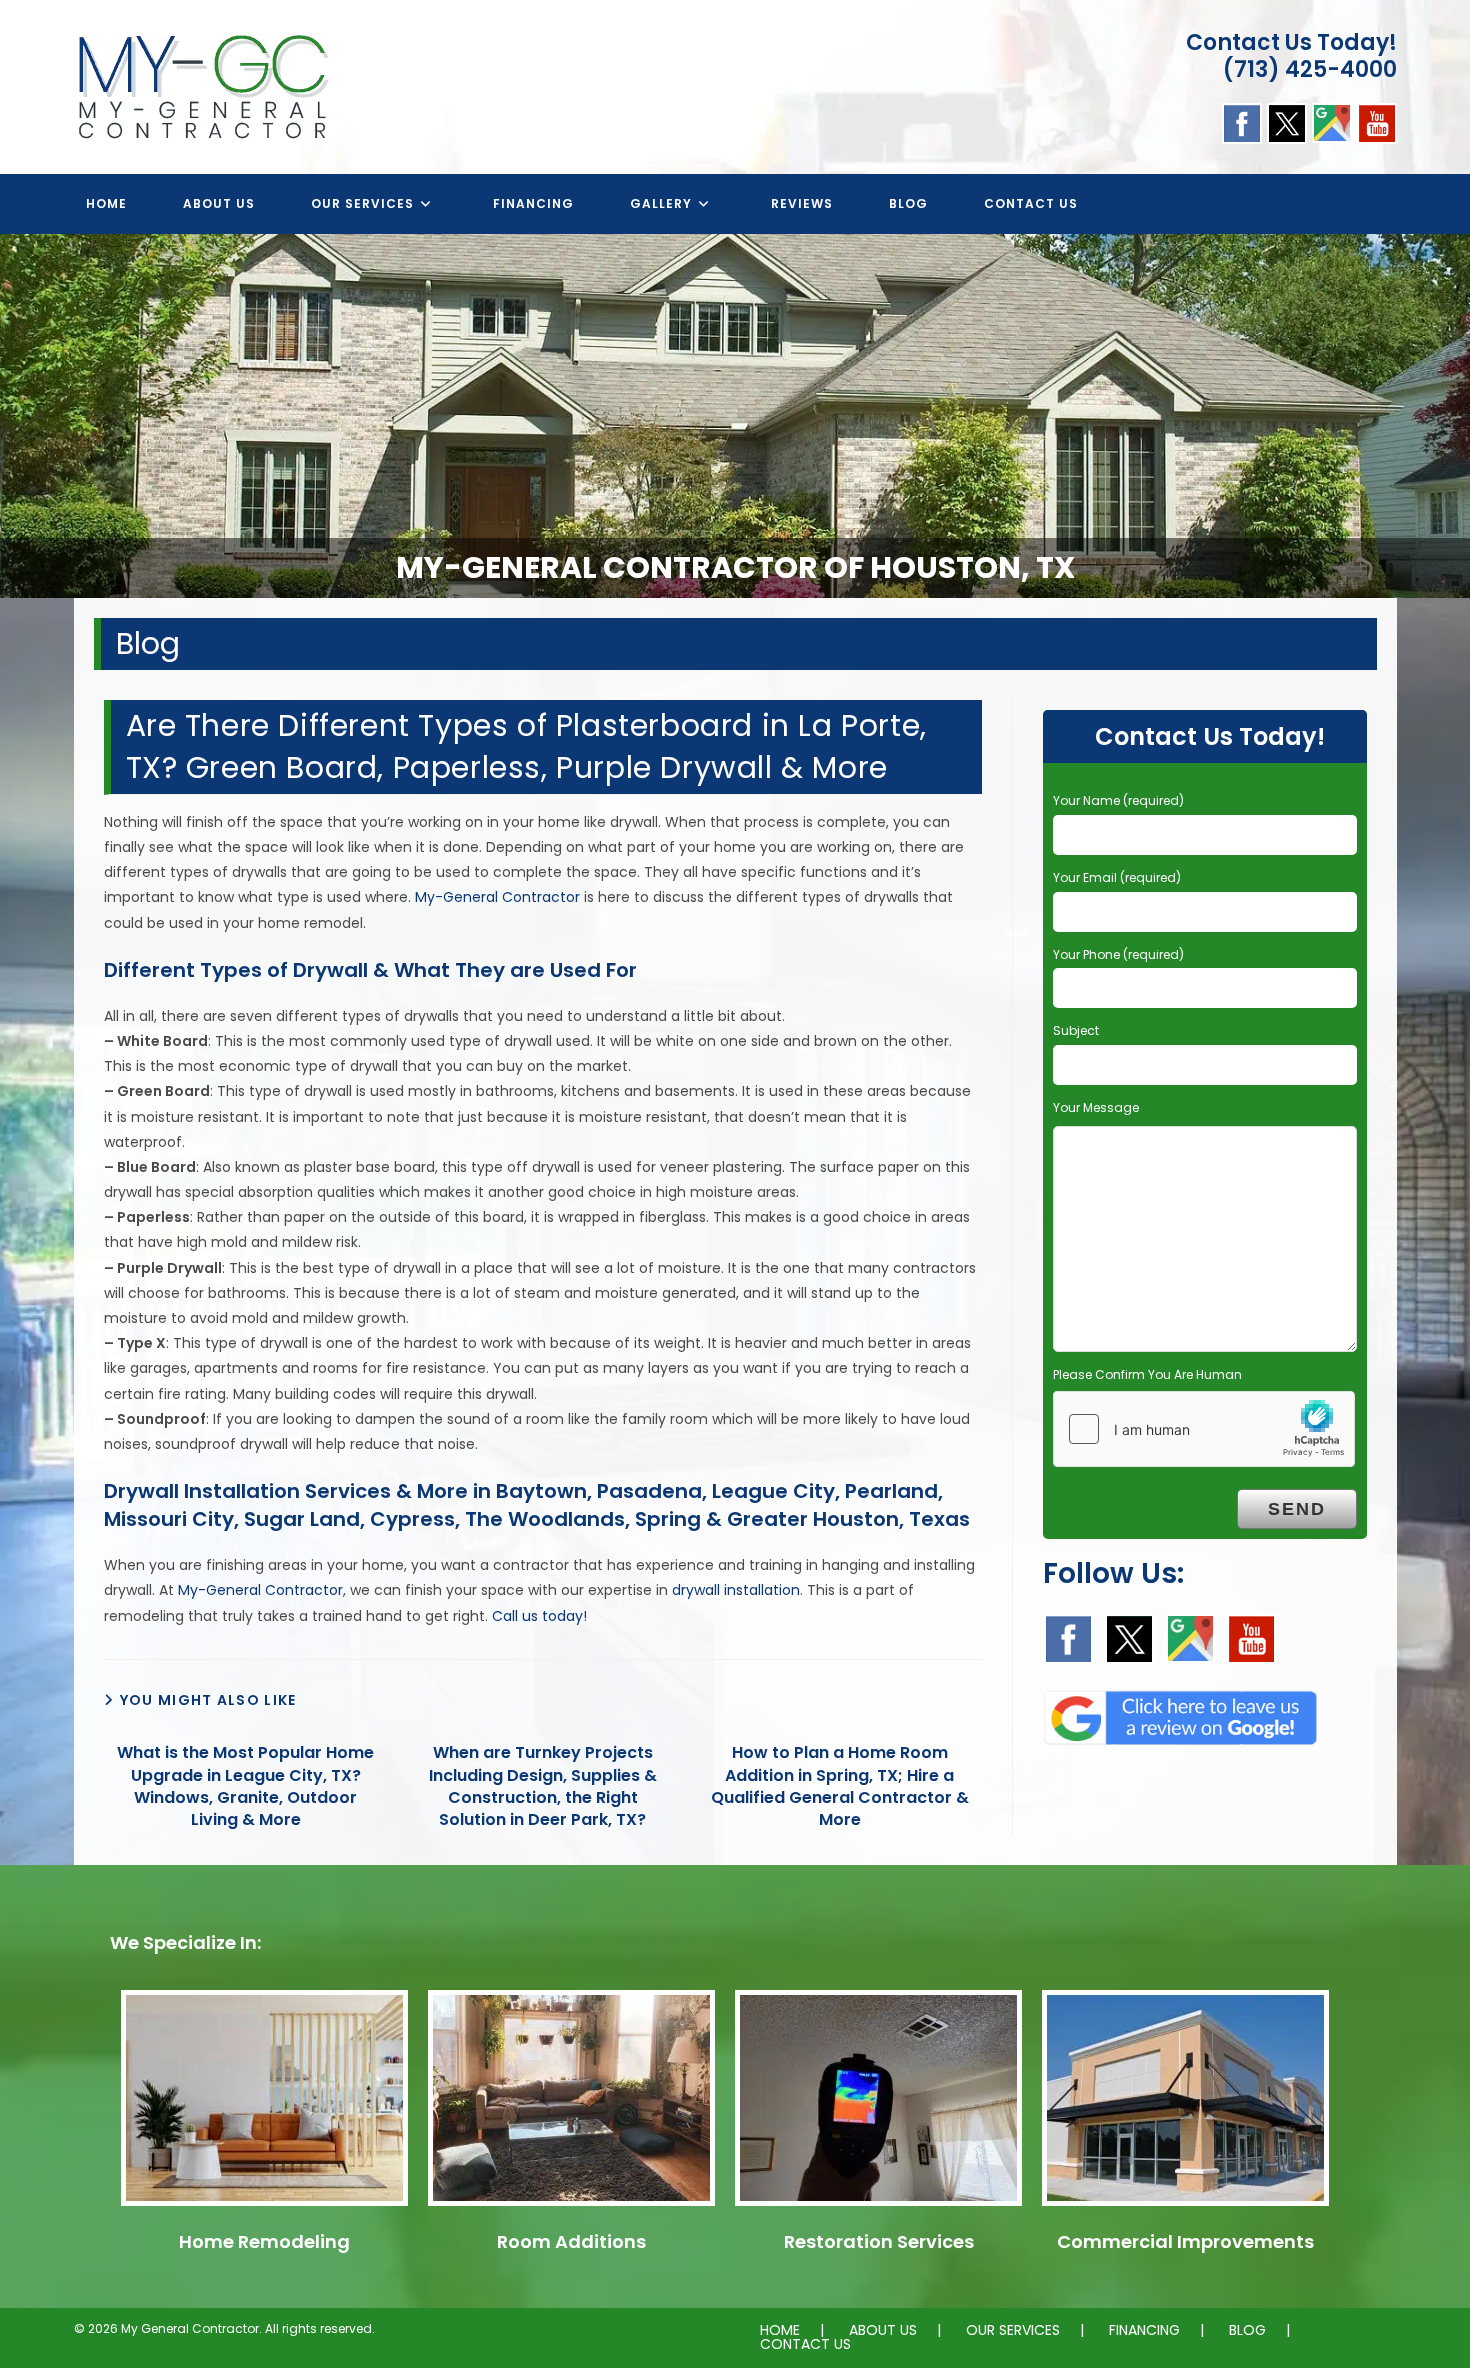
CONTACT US (805, 2344)
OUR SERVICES (1013, 2330)
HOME (780, 2330)
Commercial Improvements (1185, 2241)
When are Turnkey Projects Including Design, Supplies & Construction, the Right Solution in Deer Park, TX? (543, 1786)
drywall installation (736, 1590)
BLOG (1247, 2330)
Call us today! (539, 1616)
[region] (735, 416)
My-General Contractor (497, 897)
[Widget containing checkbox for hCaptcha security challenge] (1204, 1429)
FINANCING (1144, 2330)
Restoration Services (879, 2241)
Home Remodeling (264, 2241)
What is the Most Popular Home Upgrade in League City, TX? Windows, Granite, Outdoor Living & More (245, 1786)
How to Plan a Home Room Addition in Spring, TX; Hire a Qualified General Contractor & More (840, 1786)
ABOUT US (883, 2330)
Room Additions (571, 2241)
